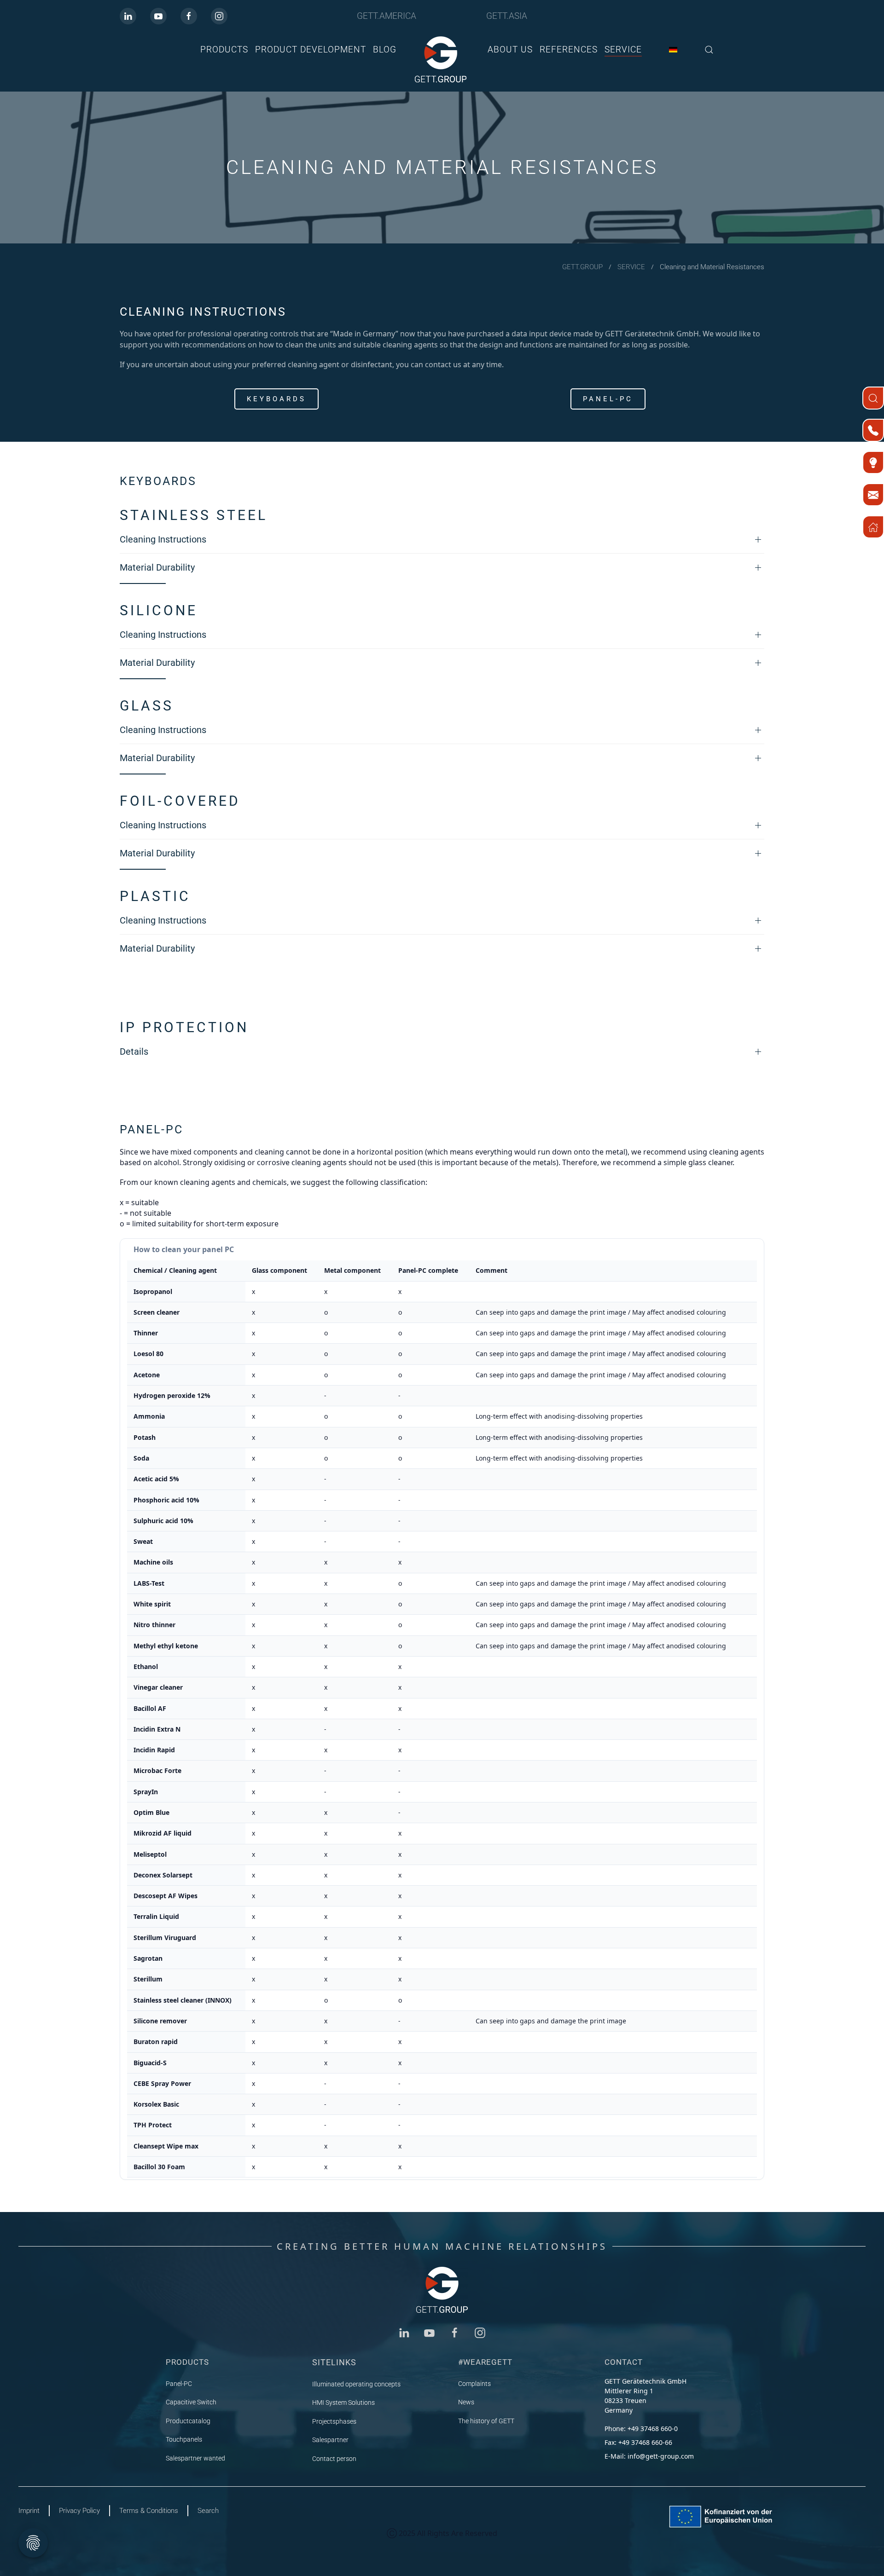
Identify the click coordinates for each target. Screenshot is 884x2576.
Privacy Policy (79, 2511)
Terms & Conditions (149, 2511)
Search (208, 2511)
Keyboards (276, 399)
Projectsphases (334, 2421)
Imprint (29, 2511)
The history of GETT (486, 2421)
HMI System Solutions (343, 2403)
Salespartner (330, 2440)
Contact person (334, 2459)
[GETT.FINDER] (873, 398)
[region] (442, 1709)
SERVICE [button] (623, 49)
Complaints (474, 2384)
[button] (709, 49)
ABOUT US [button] (510, 49)
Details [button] (134, 1051)
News (466, 2402)
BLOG (385, 49)
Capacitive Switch (191, 2402)
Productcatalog (188, 2421)
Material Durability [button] (157, 567)
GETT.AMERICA (387, 16)
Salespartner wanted (195, 2458)
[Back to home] (442, 59)
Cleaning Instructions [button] (163, 539)
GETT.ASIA (507, 16)
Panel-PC (608, 399)
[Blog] (873, 462)
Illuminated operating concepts (356, 2384)
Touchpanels (184, 2439)
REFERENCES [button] (569, 49)
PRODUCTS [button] (224, 49)
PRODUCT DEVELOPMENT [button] (311, 49)
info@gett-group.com (661, 2456)
